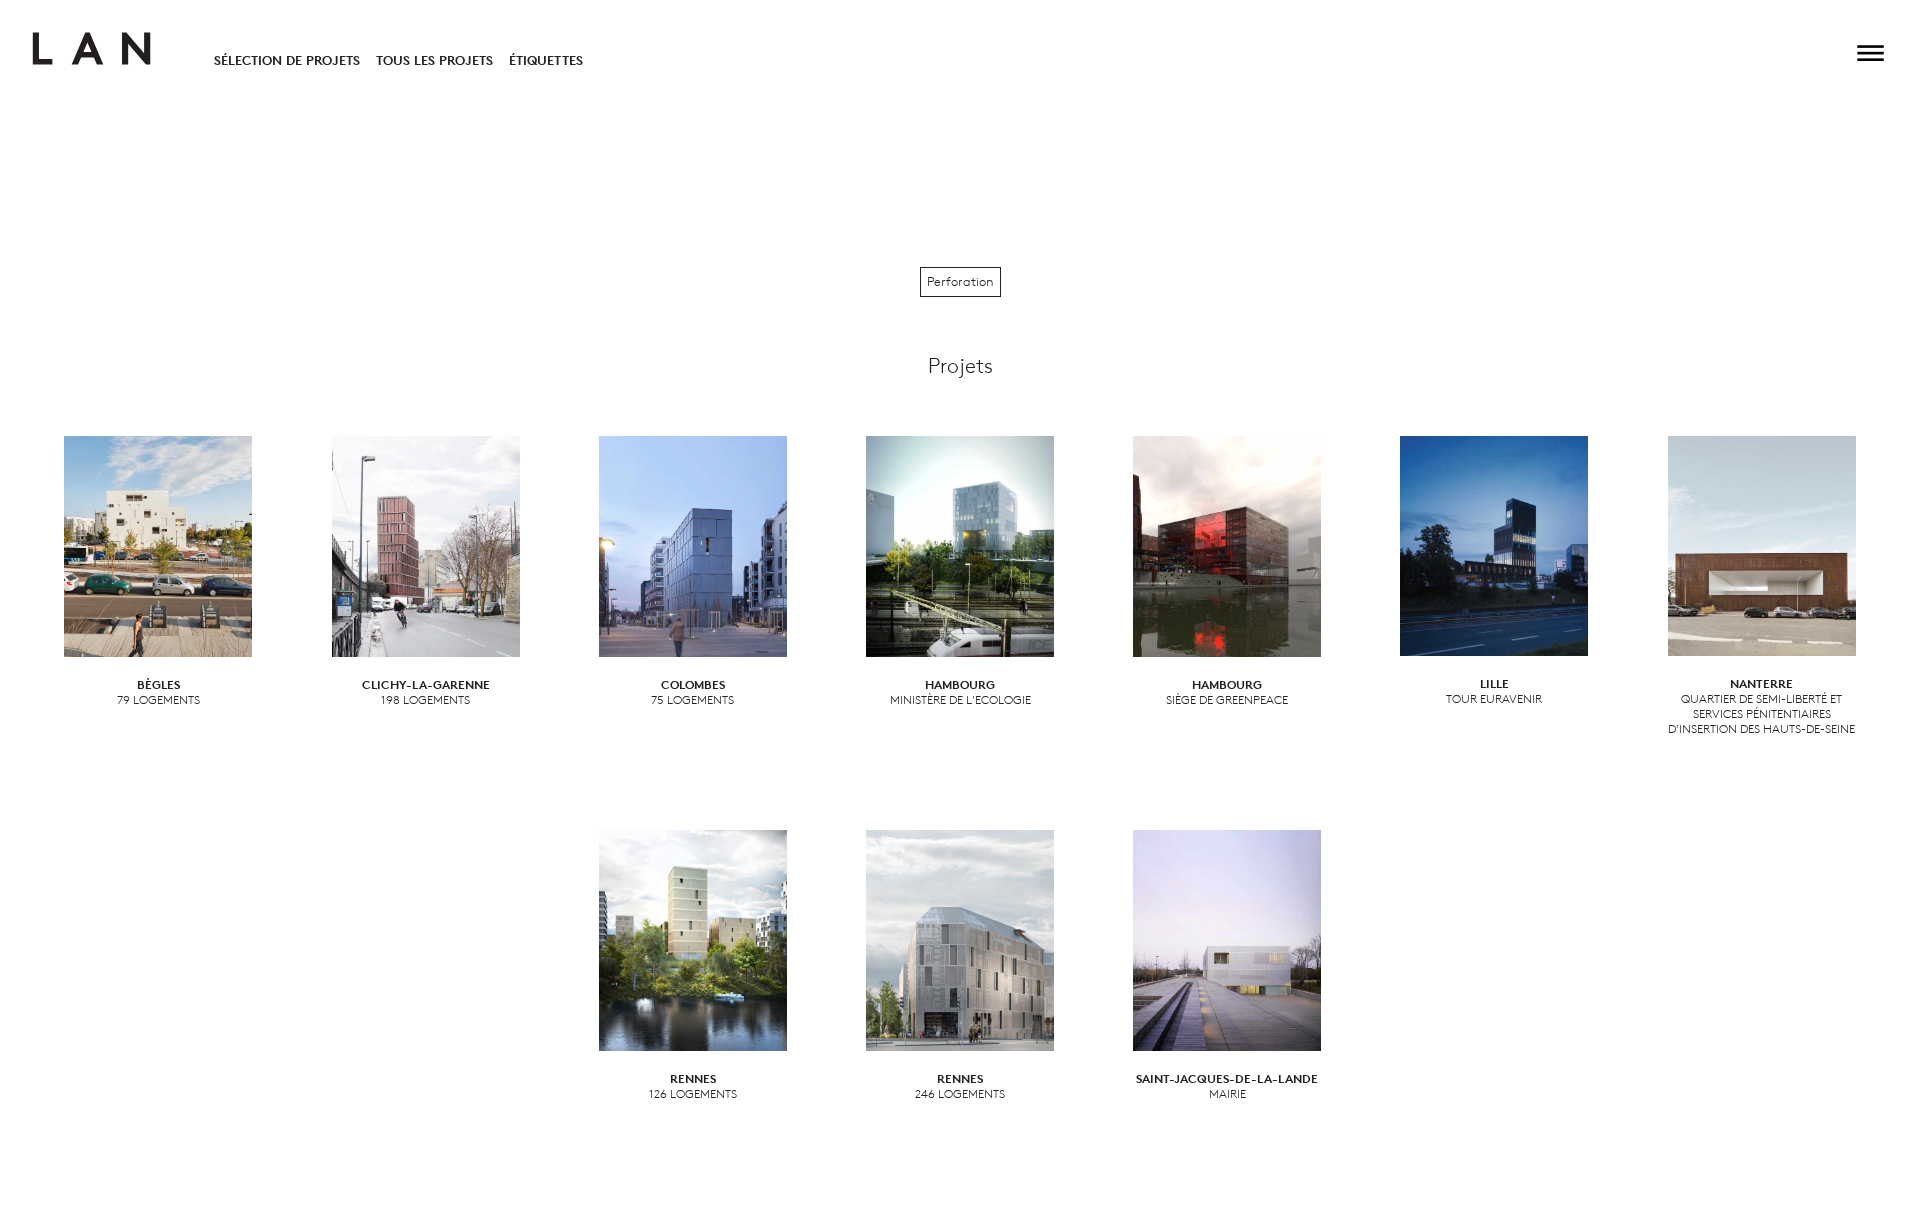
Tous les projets (434, 60)
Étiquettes (546, 60)
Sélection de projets (287, 60)
